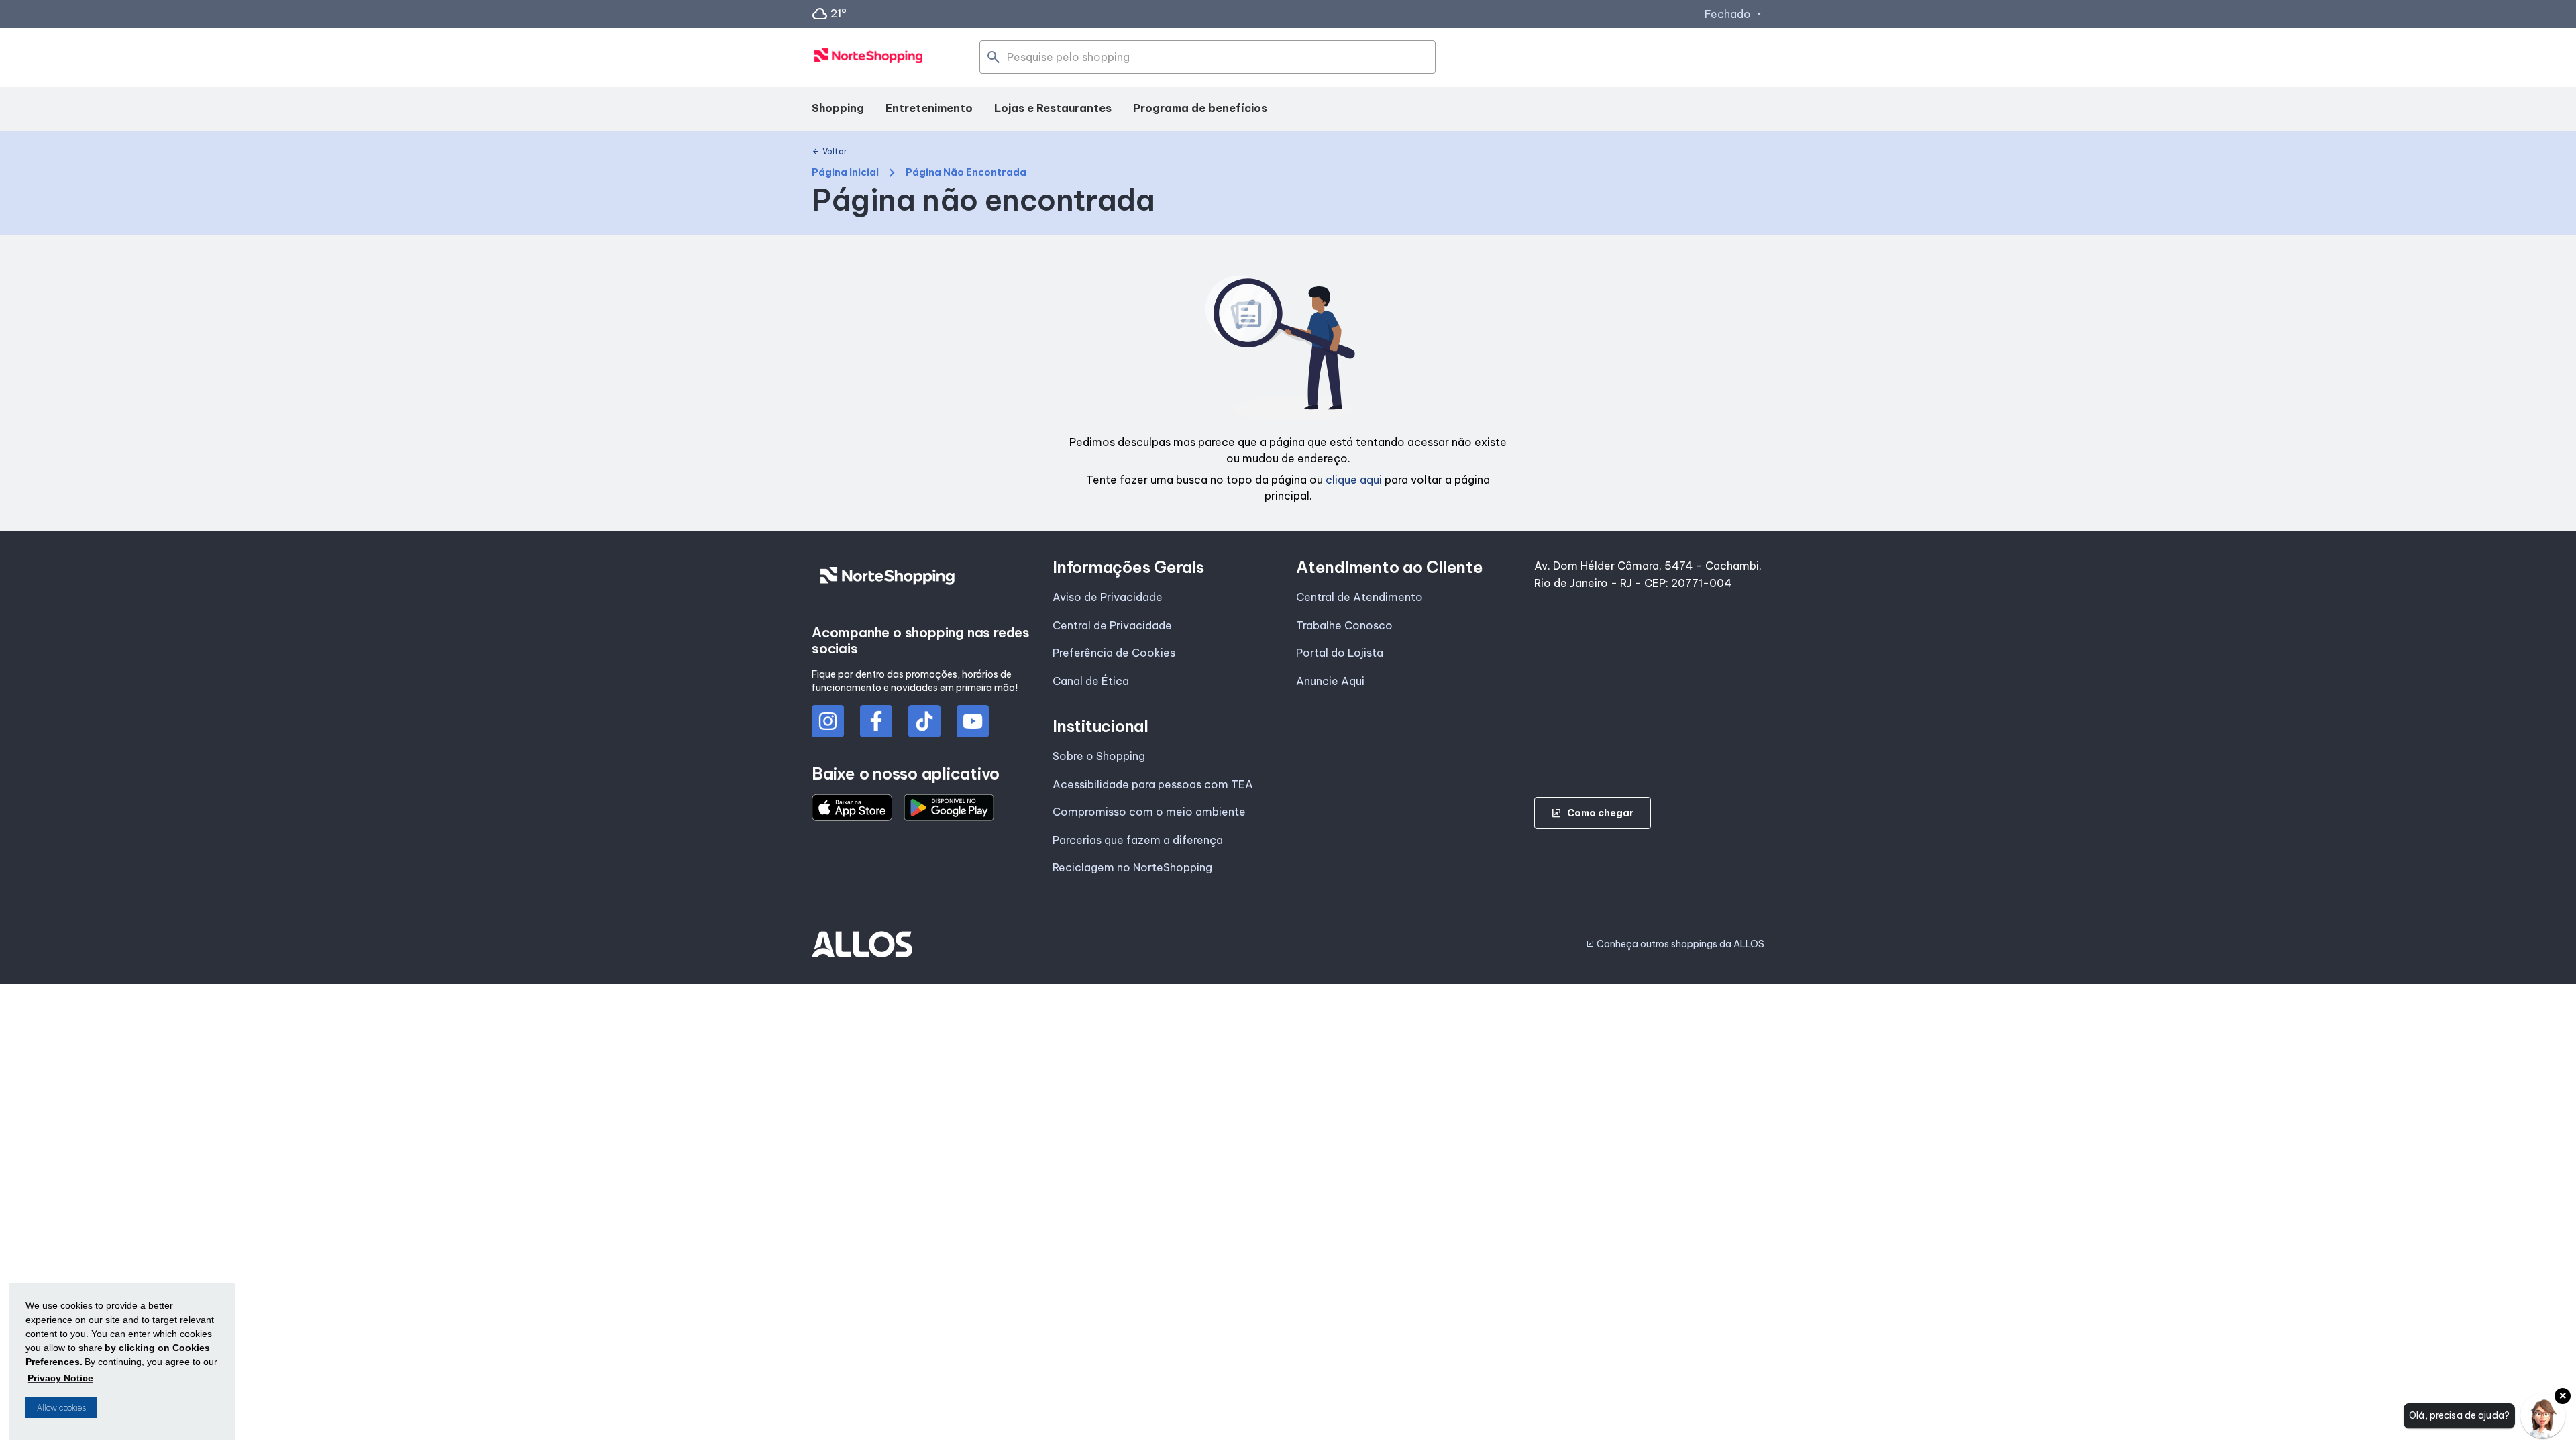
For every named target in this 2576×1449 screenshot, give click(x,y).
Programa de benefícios (1200, 108)
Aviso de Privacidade (1108, 597)
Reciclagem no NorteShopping (1132, 867)
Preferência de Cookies (1114, 653)
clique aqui (1354, 480)
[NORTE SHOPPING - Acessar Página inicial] (869, 58)
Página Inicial (845, 173)
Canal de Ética (1091, 681)
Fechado (1734, 14)
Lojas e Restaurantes (1053, 108)
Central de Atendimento (1359, 597)
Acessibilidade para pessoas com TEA (1153, 784)
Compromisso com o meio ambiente (1149, 812)
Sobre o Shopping (1099, 756)
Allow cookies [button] (61, 1408)
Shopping (838, 108)
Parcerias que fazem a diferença (1138, 840)
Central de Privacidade (1112, 625)
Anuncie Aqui (1330, 681)
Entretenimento (929, 108)
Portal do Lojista (1340, 653)
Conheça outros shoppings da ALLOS (1675, 944)
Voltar (829, 152)
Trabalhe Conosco (1344, 625)
